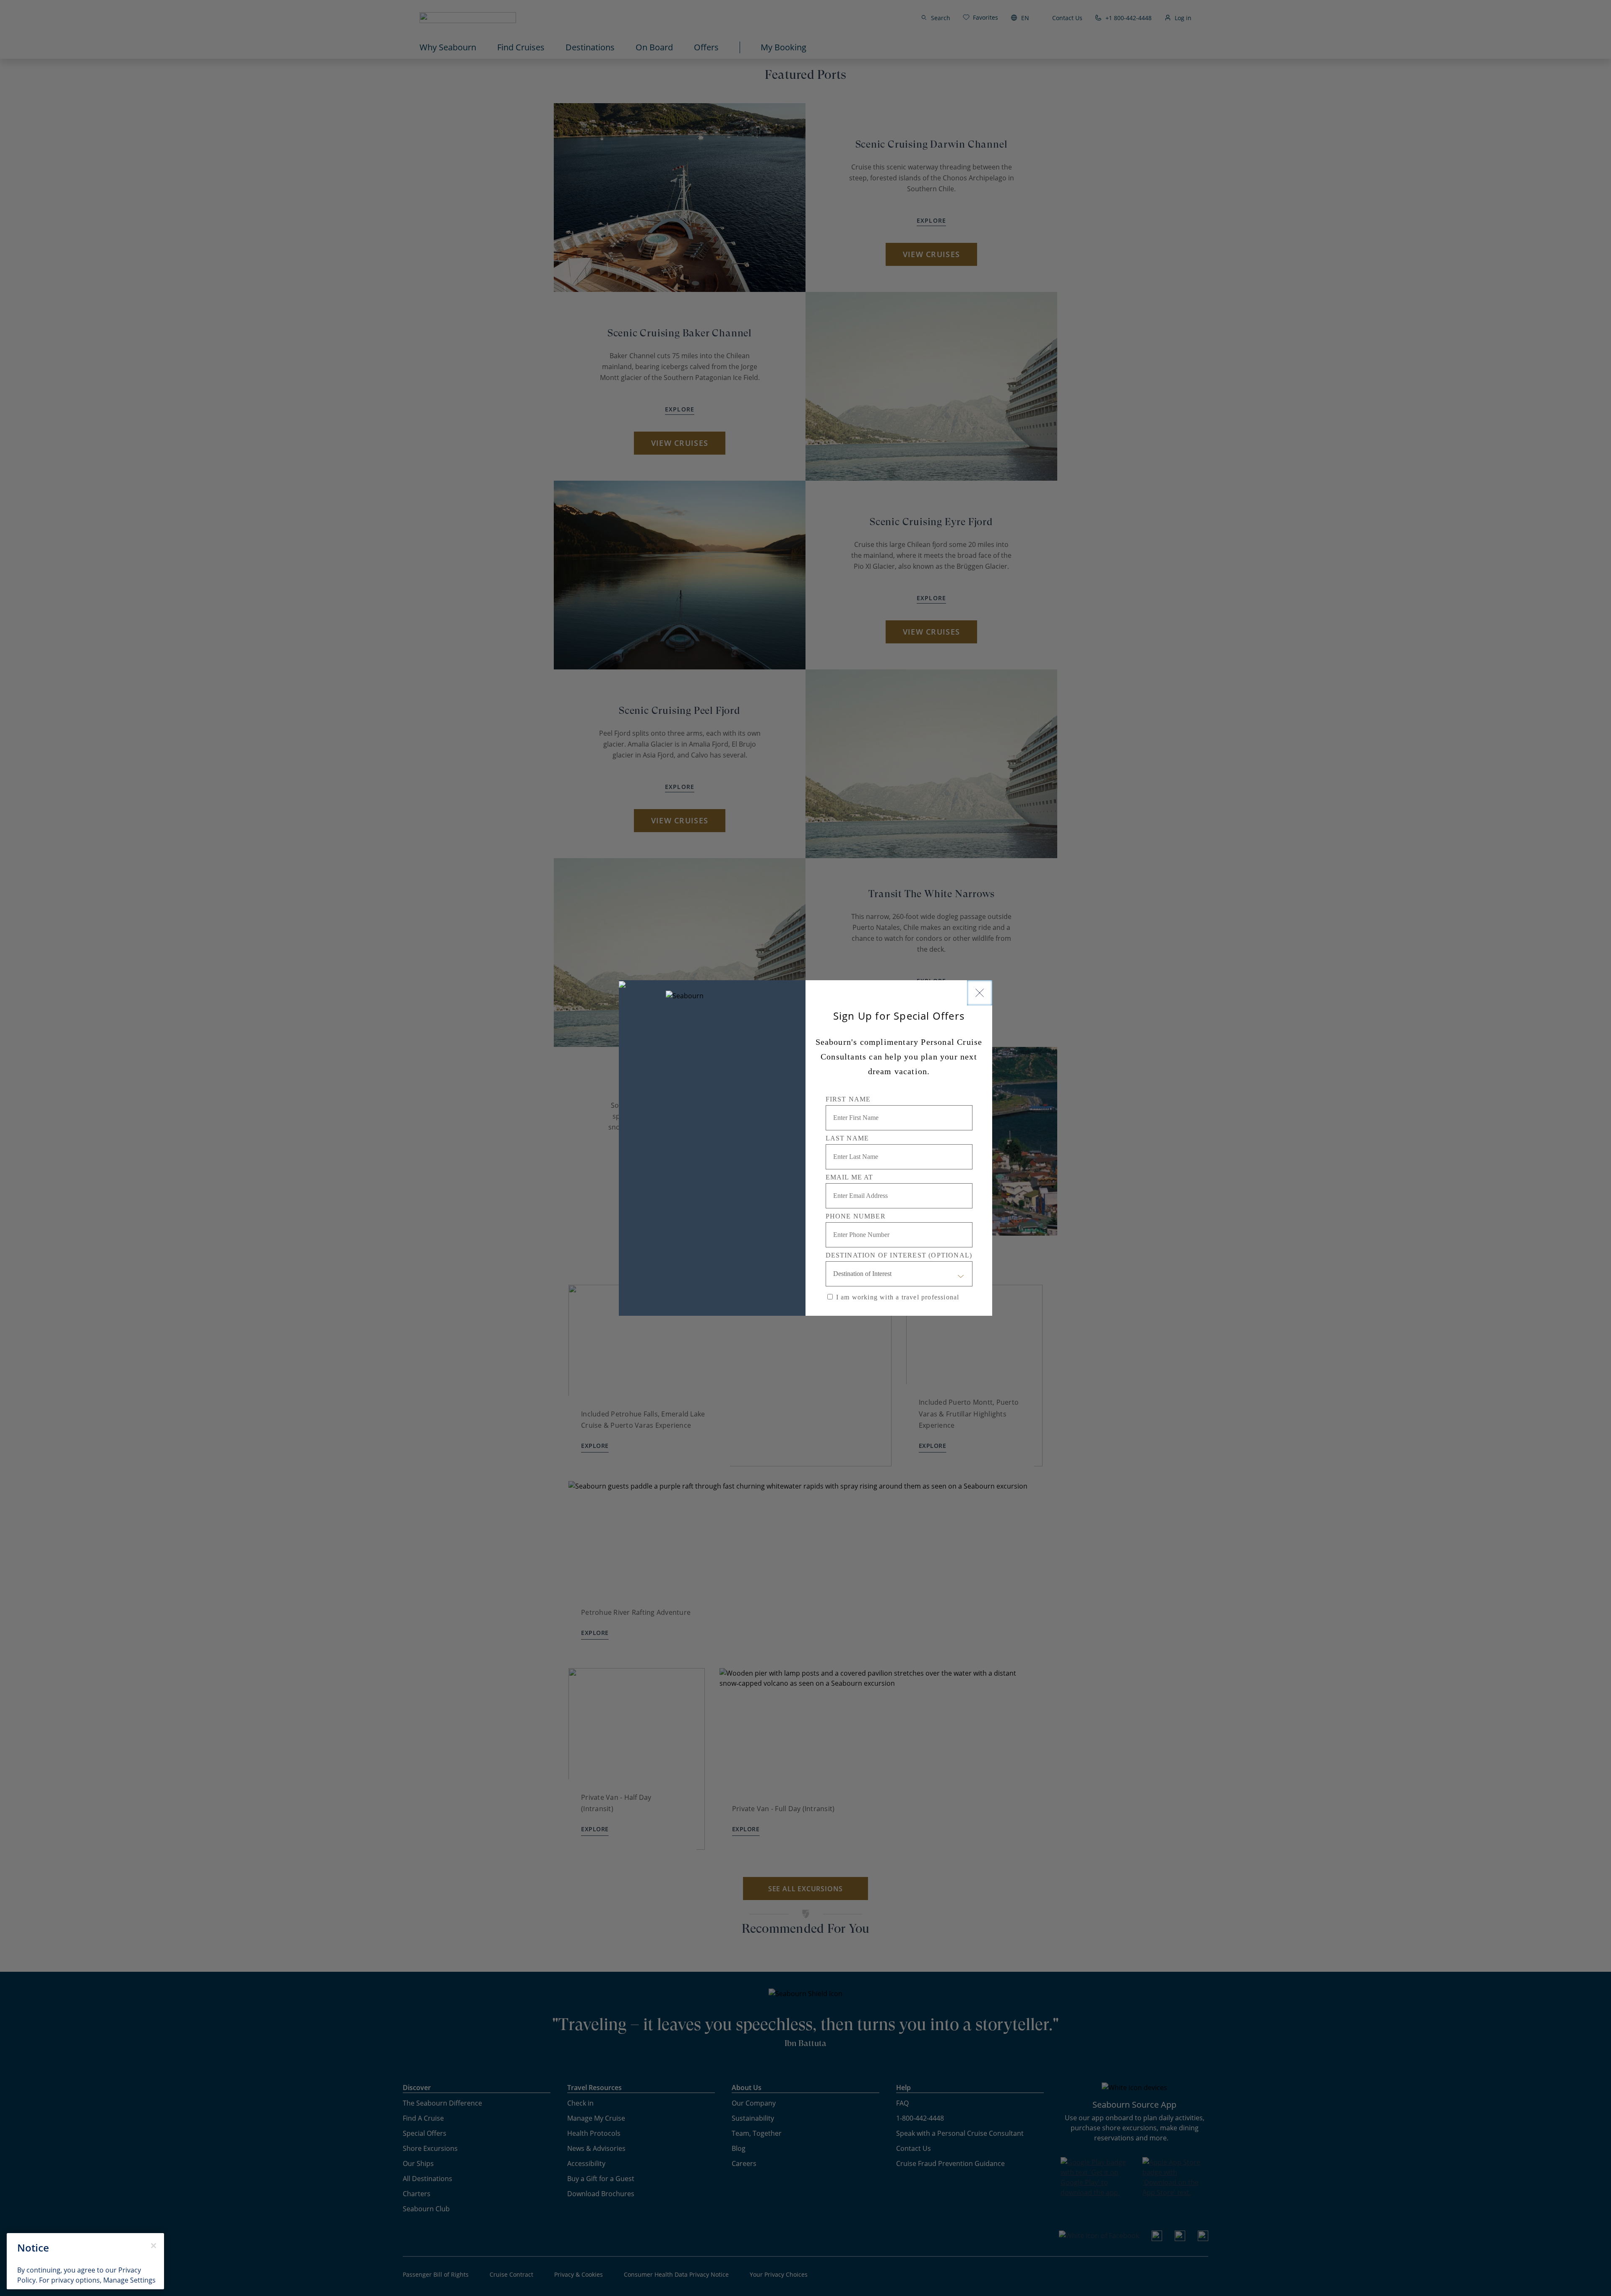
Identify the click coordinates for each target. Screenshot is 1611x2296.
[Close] (980, 993)
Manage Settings (129, 2280)
